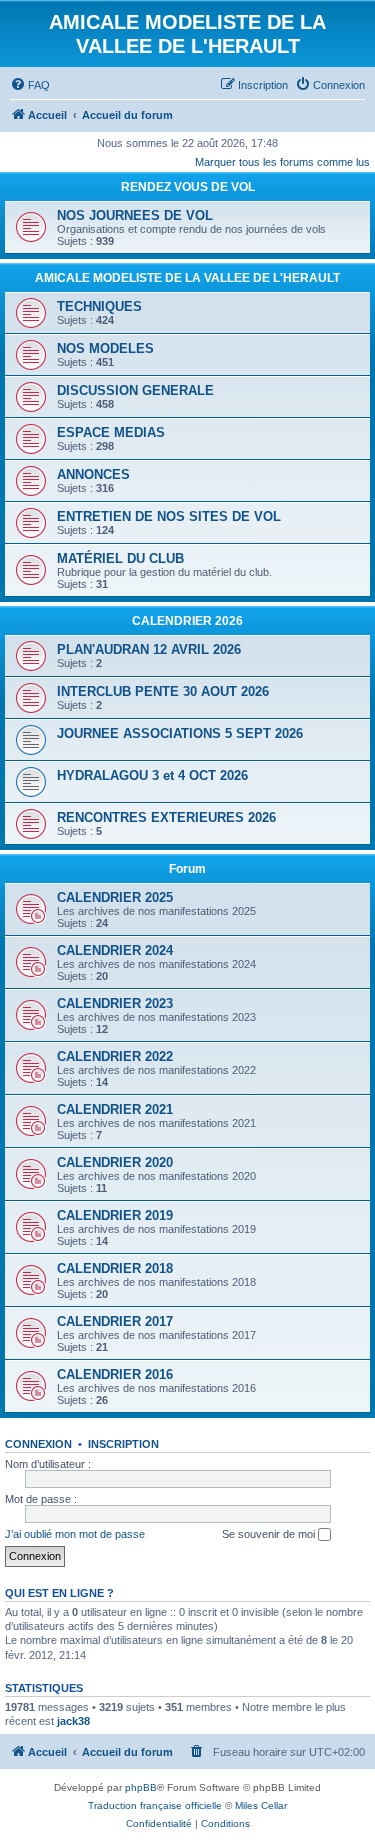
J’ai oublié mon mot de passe (75, 1534)
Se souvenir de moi (270, 1534)
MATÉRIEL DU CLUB (120, 558)
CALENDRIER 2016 (115, 1374)
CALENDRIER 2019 (115, 1215)
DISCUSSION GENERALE (135, 390)
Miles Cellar (261, 1805)
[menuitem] (30, 85)
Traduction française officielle (155, 1805)
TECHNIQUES (99, 306)
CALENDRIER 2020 (115, 1162)
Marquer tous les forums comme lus (282, 162)
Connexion (38, 1444)
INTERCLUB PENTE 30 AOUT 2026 (163, 691)
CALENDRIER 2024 (115, 950)
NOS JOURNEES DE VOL (135, 215)
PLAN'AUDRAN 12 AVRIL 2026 (149, 649)
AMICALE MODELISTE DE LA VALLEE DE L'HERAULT (187, 278)
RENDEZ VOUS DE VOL (188, 187)
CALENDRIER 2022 (115, 1056)
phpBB (141, 1787)
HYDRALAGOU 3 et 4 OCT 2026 (152, 775)
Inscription (123, 1444)
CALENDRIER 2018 (115, 1268)
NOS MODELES (105, 348)
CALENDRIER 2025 (115, 897)
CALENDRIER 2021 (115, 1109)
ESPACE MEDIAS (111, 432)
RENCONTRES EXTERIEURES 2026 (166, 817)
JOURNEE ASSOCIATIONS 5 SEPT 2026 (180, 733)
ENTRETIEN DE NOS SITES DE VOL (169, 516)
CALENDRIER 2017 (115, 1321)
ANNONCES (93, 474)
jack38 (73, 1721)
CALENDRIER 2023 (115, 1003)
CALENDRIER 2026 (187, 621)
